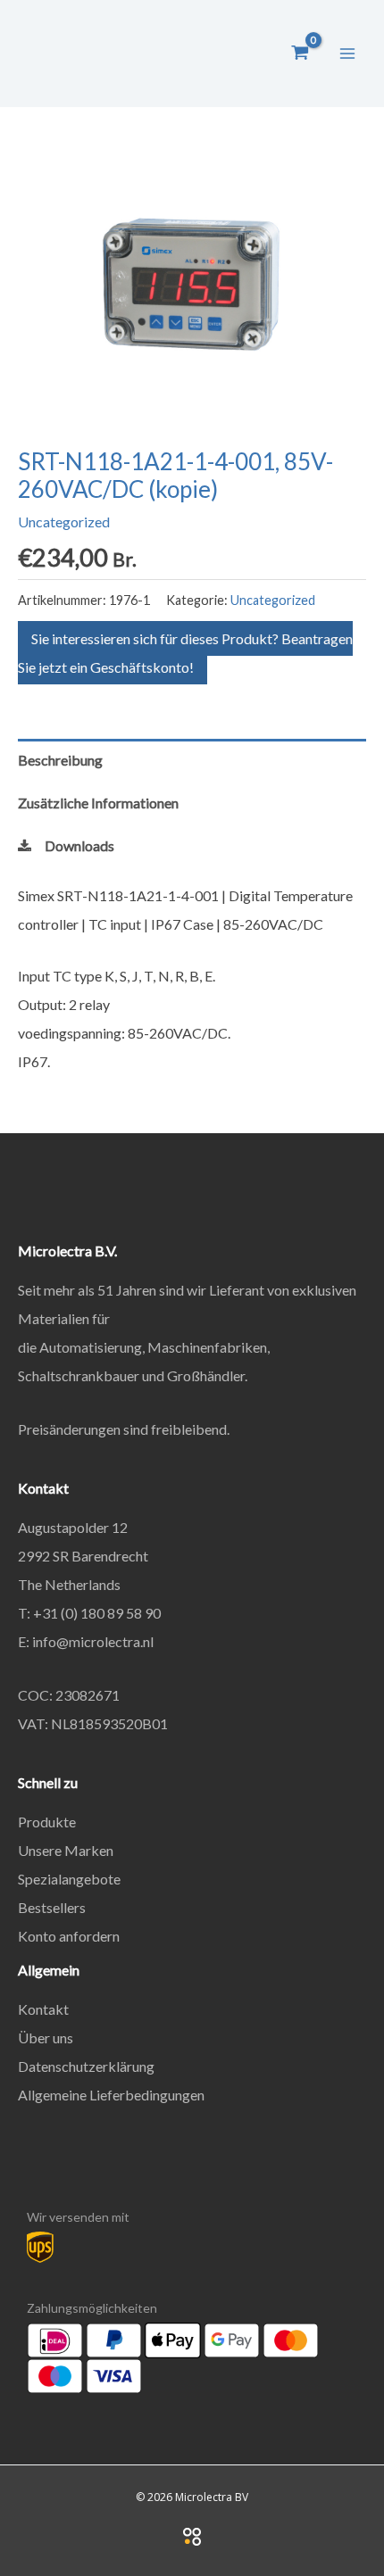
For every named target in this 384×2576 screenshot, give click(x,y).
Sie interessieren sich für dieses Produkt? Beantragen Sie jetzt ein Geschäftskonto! (185, 653)
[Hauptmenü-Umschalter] (347, 53)
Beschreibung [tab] (60, 760)
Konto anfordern (69, 1936)
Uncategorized (64, 522)
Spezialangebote (69, 1879)
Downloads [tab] (79, 845)
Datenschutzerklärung (86, 2066)
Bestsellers (52, 1907)
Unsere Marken (66, 1850)
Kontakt (43, 2009)
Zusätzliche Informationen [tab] (98, 803)
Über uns (46, 2038)
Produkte (47, 1822)
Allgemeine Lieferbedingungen (111, 2095)
